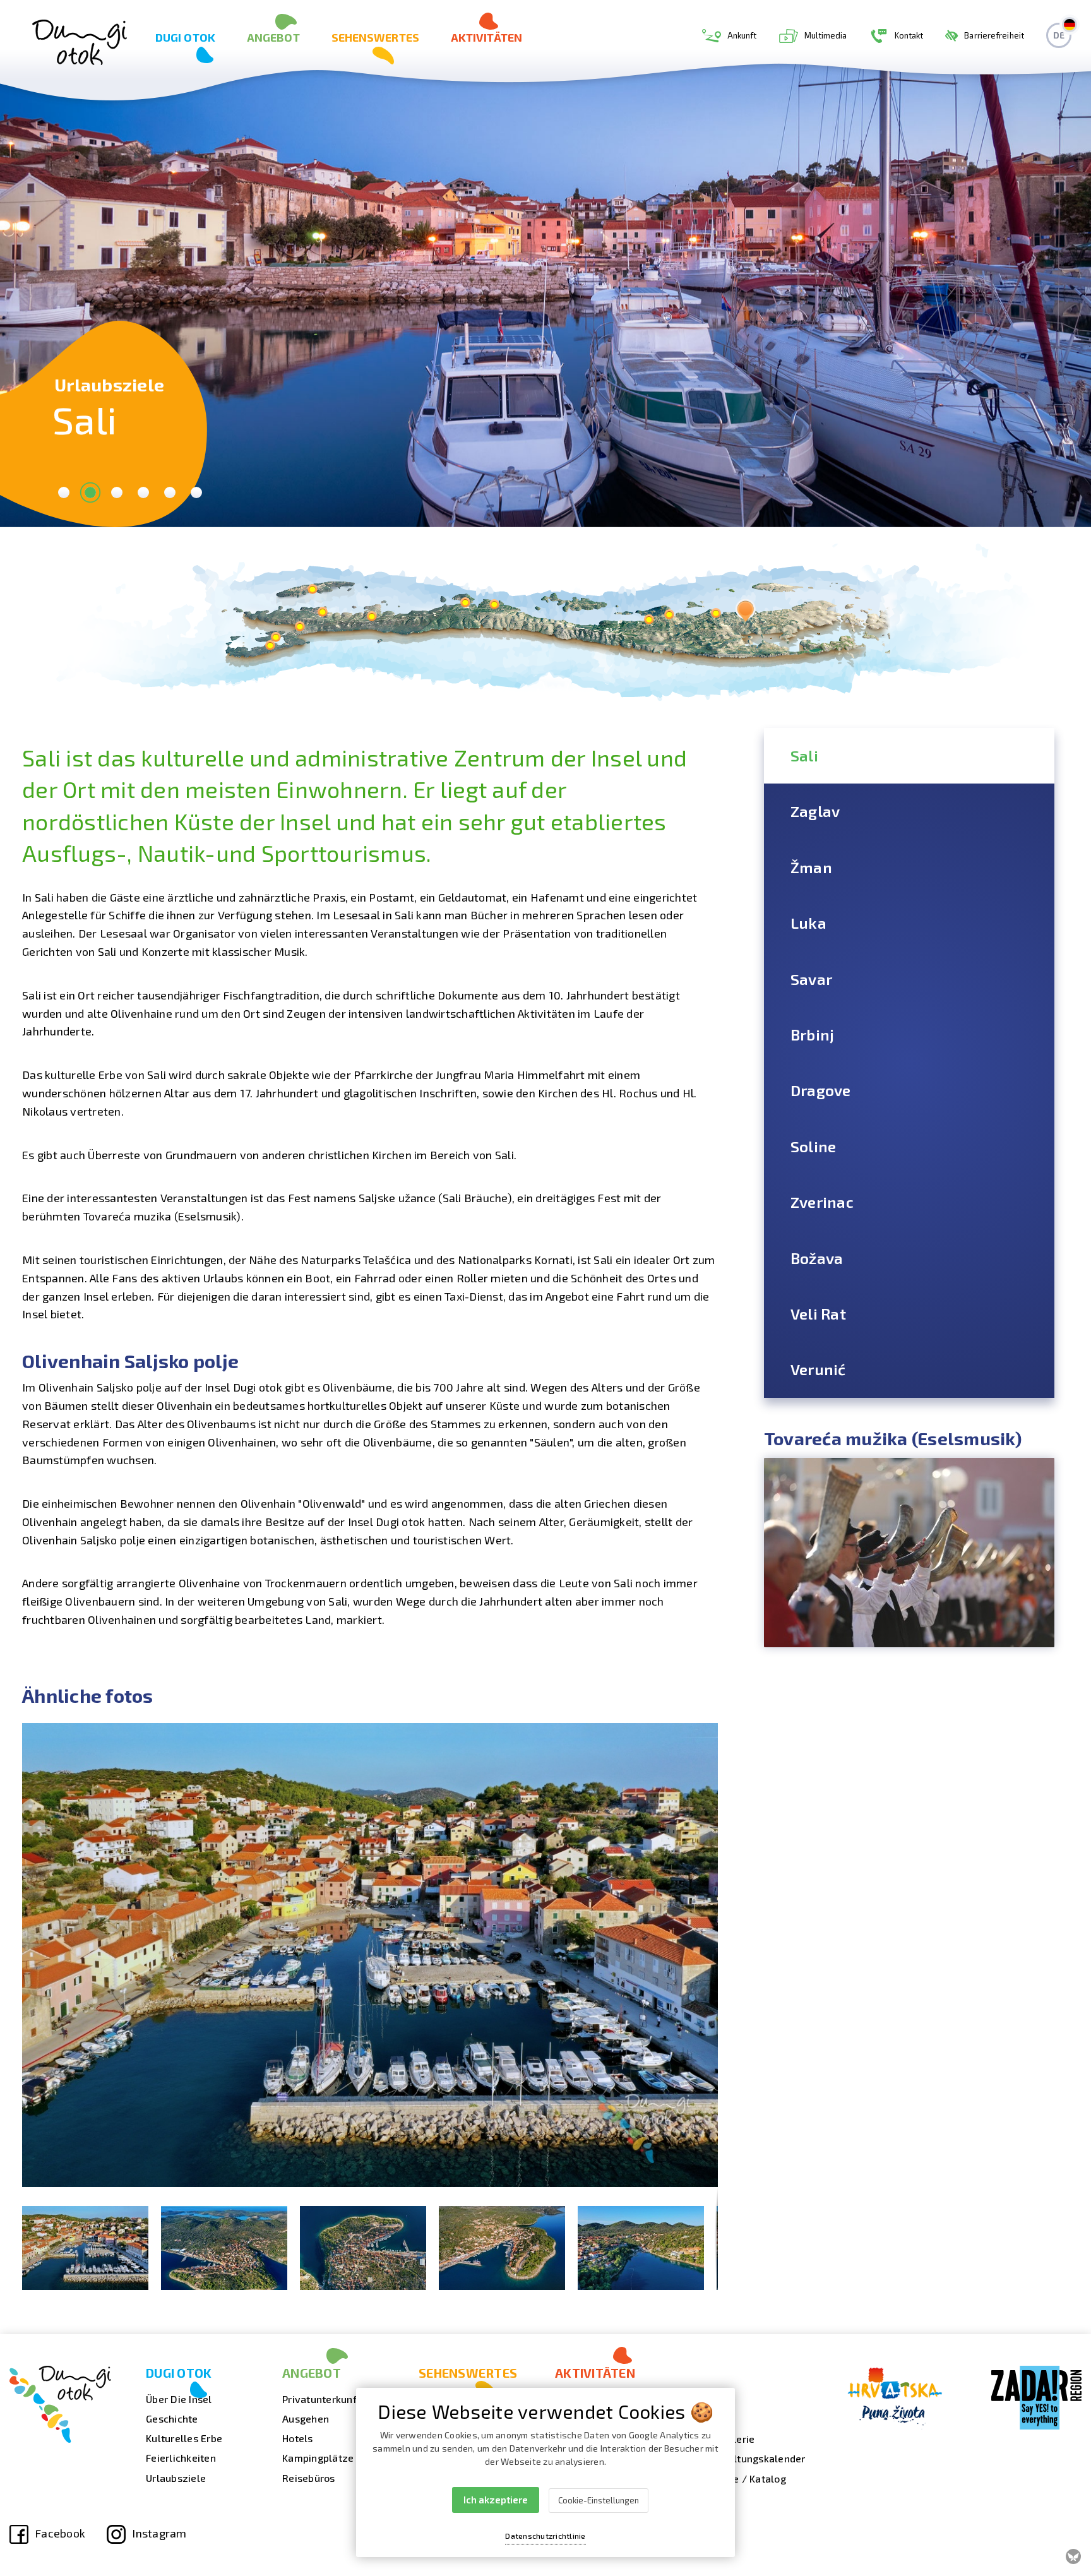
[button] (706, 1734)
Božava (817, 1258)
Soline (814, 1146)
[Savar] (494, 604)
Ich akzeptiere (496, 2500)
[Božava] (322, 611)
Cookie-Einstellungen (599, 2500)
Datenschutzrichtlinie (545, 2536)
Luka (808, 923)
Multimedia (826, 35)
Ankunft (742, 35)
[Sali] (745, 610)
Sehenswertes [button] (375, 37)
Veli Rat (818, 1314)
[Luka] (649, 619)
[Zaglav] (716, 613)
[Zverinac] (312, 589)
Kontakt (909, 35)
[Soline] (300, 626)
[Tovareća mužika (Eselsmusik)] (909, 1553)
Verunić (818, 1369)
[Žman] (669, 614)
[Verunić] (276, 637)
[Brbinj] (465, 602)
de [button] (1059, 35)
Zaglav (815, 811)
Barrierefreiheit (994, 35)
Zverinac (822, 1202)
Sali (804, 755)
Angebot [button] (273, 37)
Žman (811, 867)
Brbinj (813, 1035)
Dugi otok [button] (185, 37)
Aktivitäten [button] (486, 37)
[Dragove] (372, 616)
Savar (811, 979)
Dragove (821, 1090)
